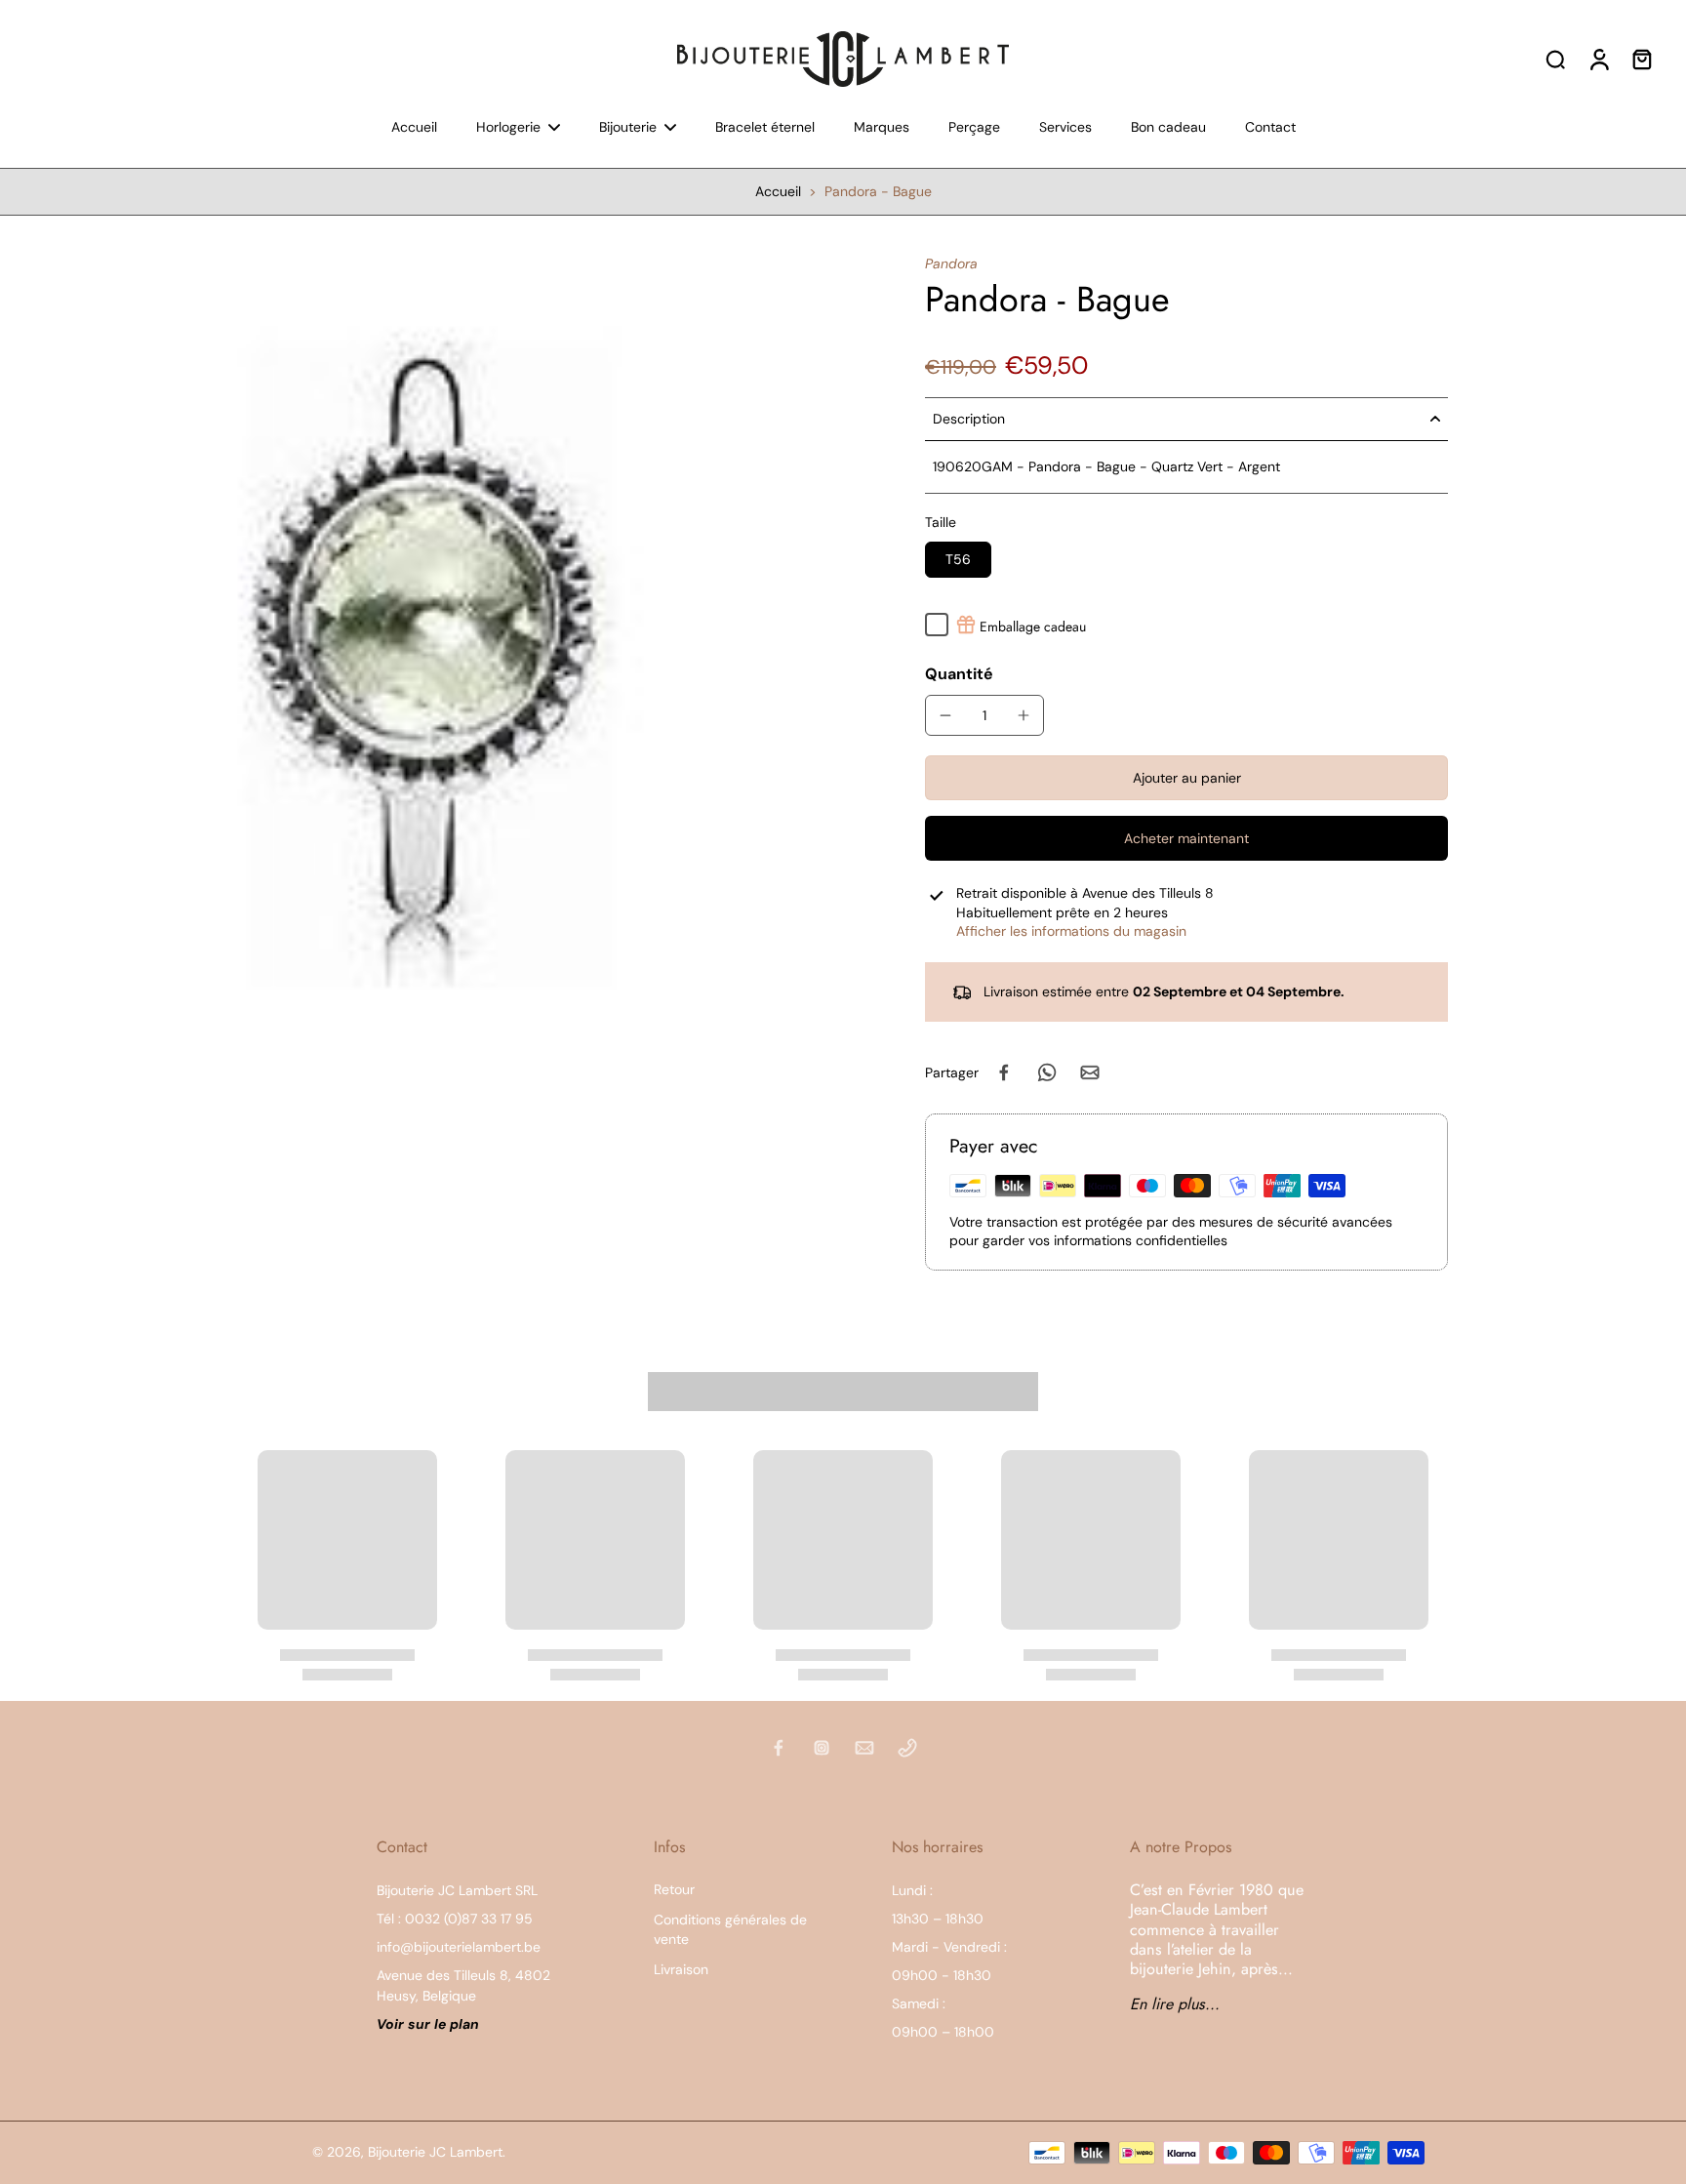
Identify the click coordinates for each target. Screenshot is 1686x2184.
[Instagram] (822, 1748)
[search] (1555, 59)
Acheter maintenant (1186, 838)
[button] (1186, 778)
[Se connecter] (1598, 59)
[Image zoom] (431, 667)
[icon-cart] (1641, 59)
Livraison (681, 1969)
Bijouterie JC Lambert (435, 2152)
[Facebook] (779, 1748)
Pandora (951, 263)
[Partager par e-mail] (1090, 1072)
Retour (674, 1889)
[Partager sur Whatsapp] (1047, 1072)
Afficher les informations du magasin (1071, 931)
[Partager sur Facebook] (1004, 1072)
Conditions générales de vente (730, 1929)
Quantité (959, 674)
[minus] (945, 715)
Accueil (778, 191)
